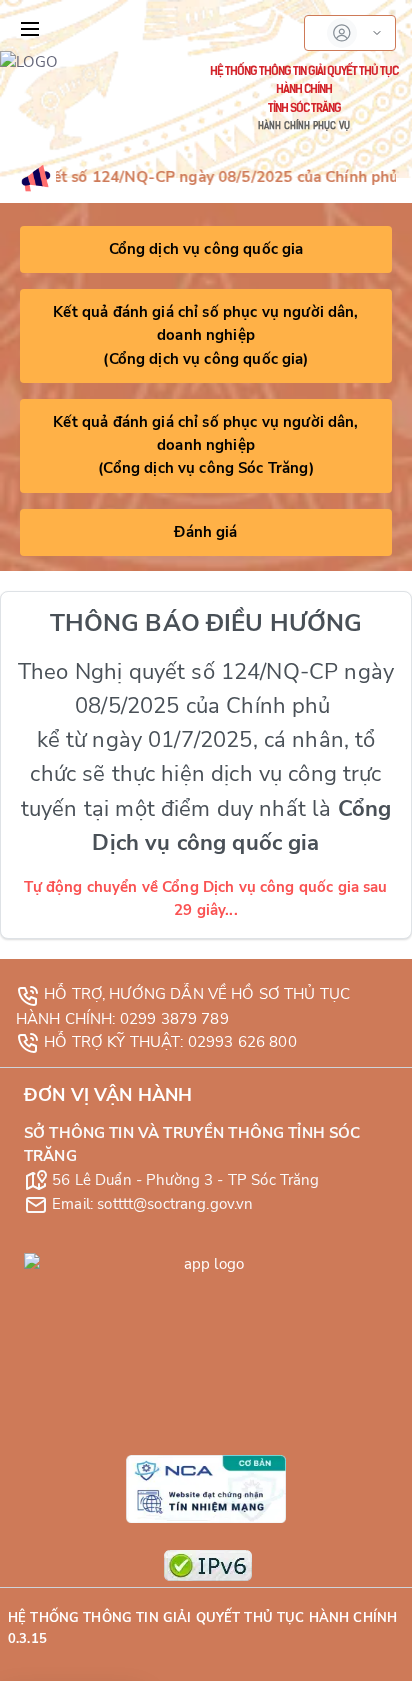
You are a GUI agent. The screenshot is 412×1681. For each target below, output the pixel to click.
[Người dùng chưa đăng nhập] (350, 33)
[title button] (30, 29)
